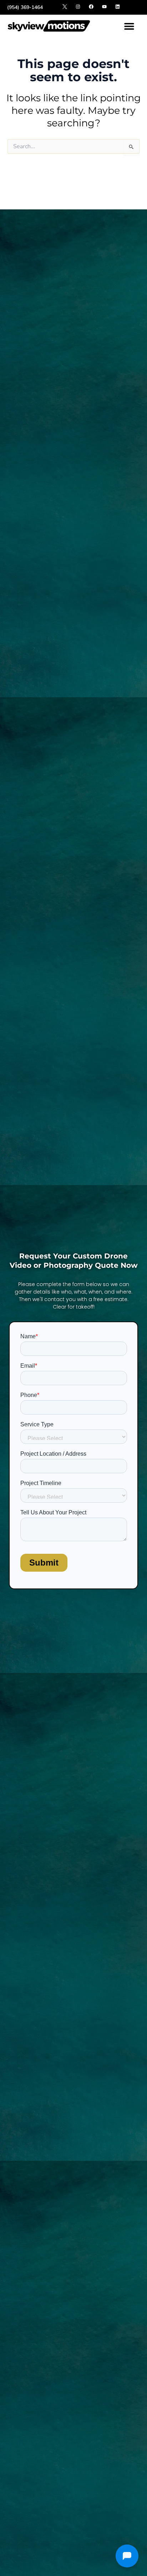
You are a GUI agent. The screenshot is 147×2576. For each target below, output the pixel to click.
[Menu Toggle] (129, 26)
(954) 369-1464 (25, 7)
